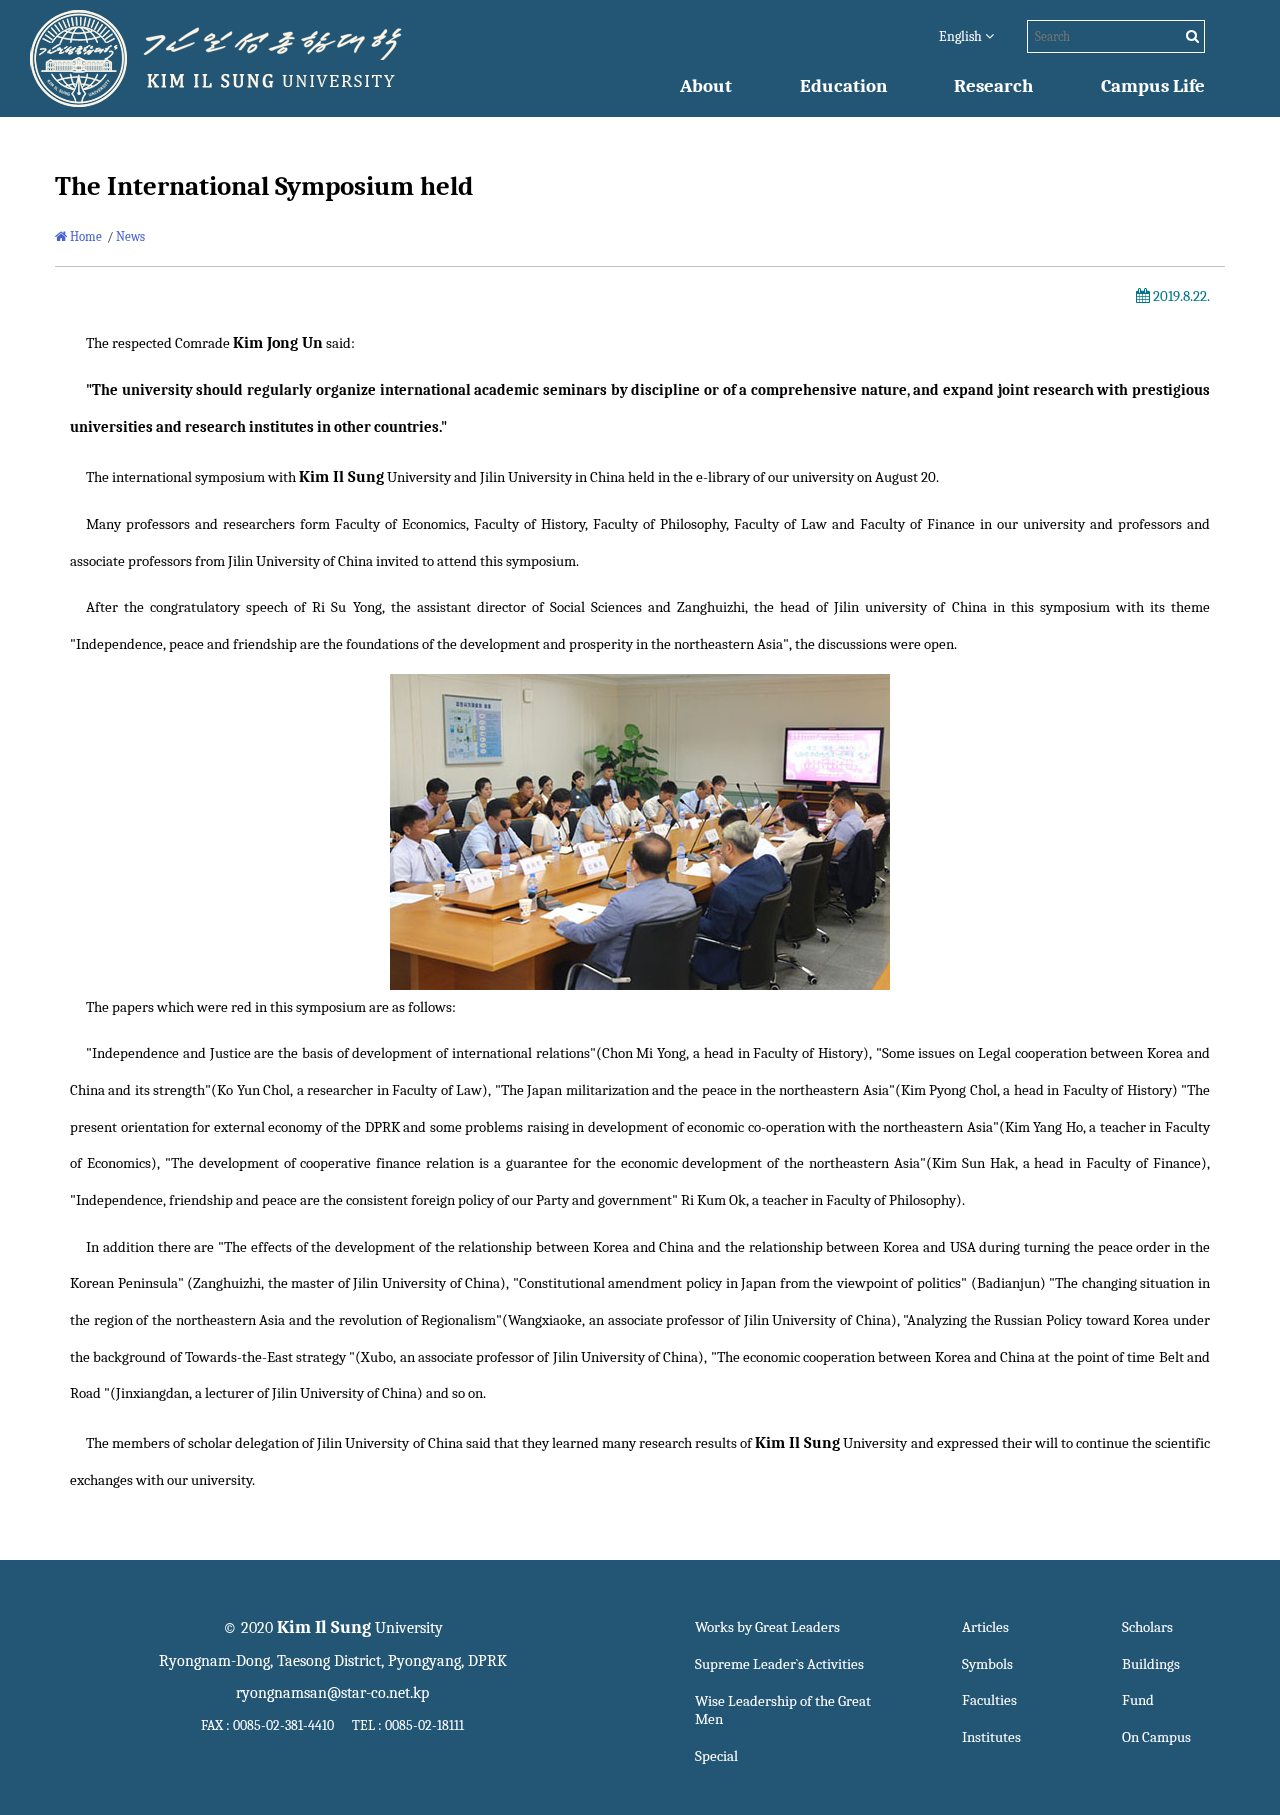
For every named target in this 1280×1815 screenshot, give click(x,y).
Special (716, 1756)
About (706, 86)
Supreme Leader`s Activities (779, 1664)
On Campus (1156, 1737)
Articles (985, 1627)
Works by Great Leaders (767, 1627)
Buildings (1151, 1664)
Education (843, 86)
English (962, 36)
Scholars (1147, 1627)
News (130, 236)
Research (993, 86)
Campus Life (1153, 86)
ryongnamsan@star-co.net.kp (332, 1693)
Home (84, 236)
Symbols (987, 1664)
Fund (1138, 1700)
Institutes (991, 1737)
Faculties (989, 1700)
